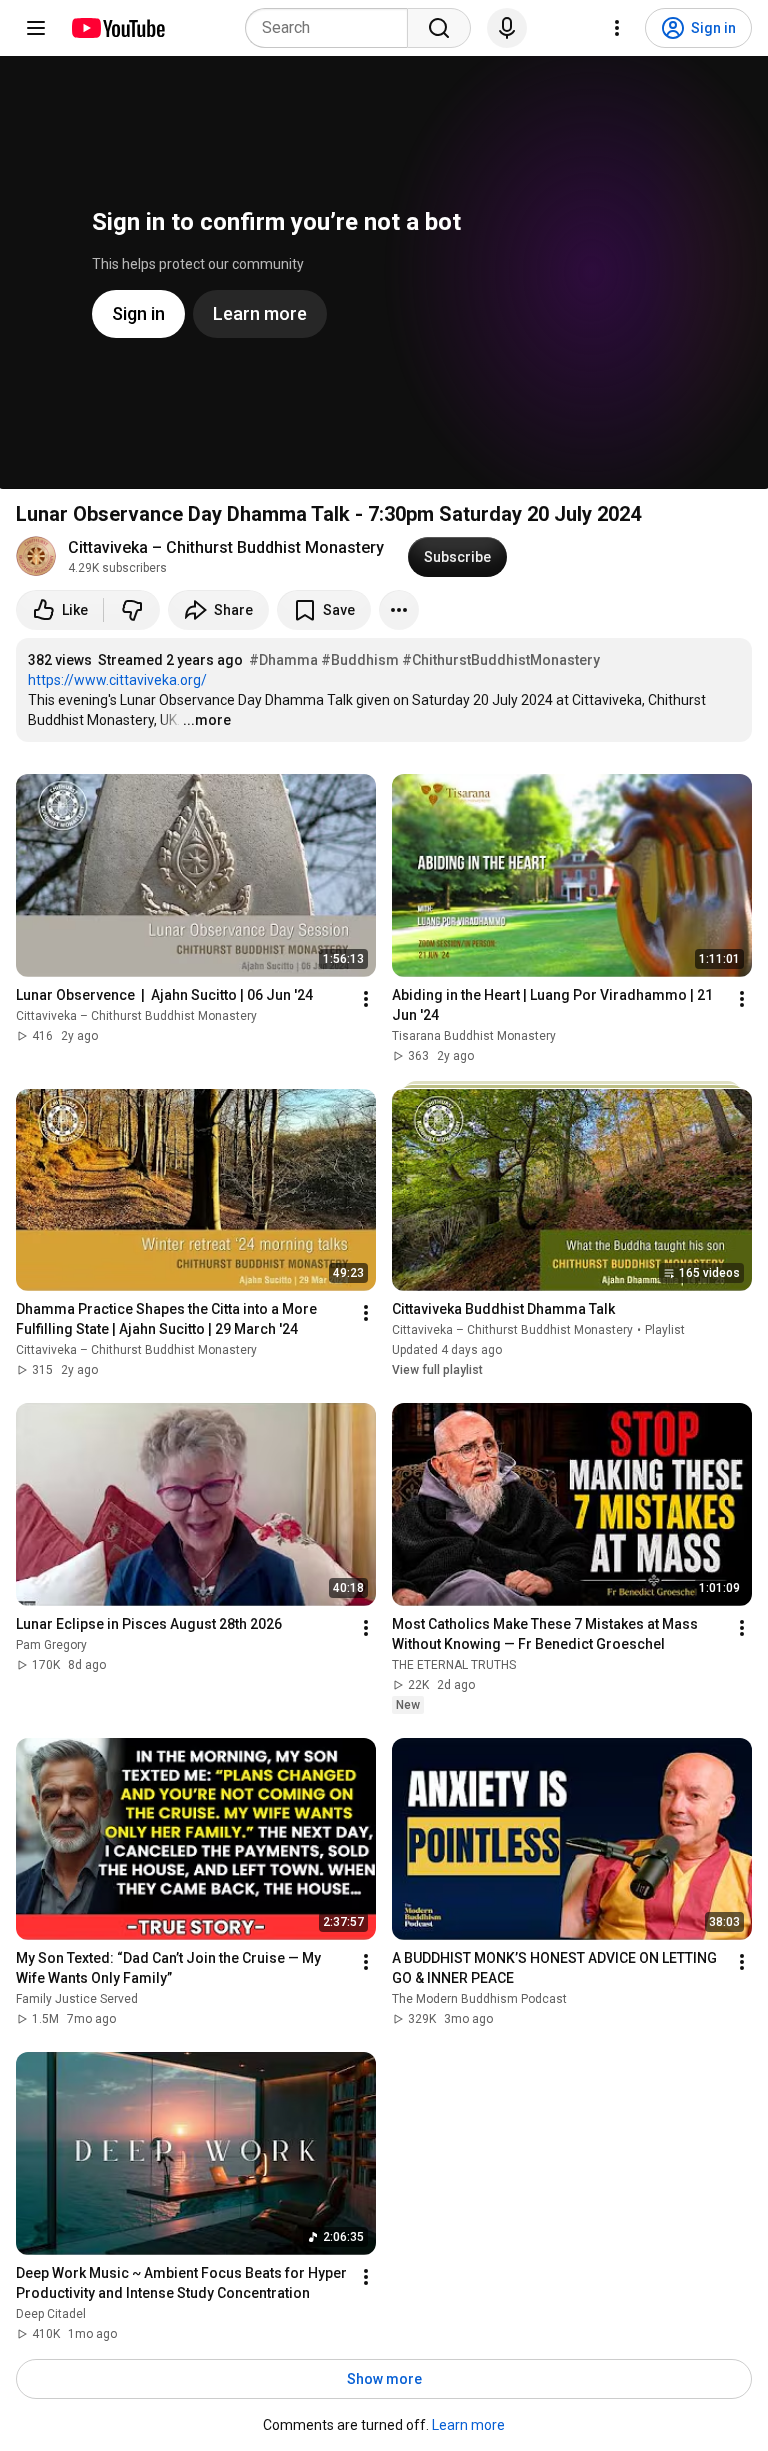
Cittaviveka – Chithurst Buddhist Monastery (226, 547)
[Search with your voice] (507, 28)
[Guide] (36, 28)
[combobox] (332, 28)
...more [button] (207, 720)
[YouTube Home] (117, 28)
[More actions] (399, 610)
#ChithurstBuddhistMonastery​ (501, 660)
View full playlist (437, 1370)
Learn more (468, 2425)
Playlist (665, 1330)
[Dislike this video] (132, 610)
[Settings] (617, 28)
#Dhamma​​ (283, 660)
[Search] (439, 28)
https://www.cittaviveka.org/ (117, 680)
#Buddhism (360, 660)
